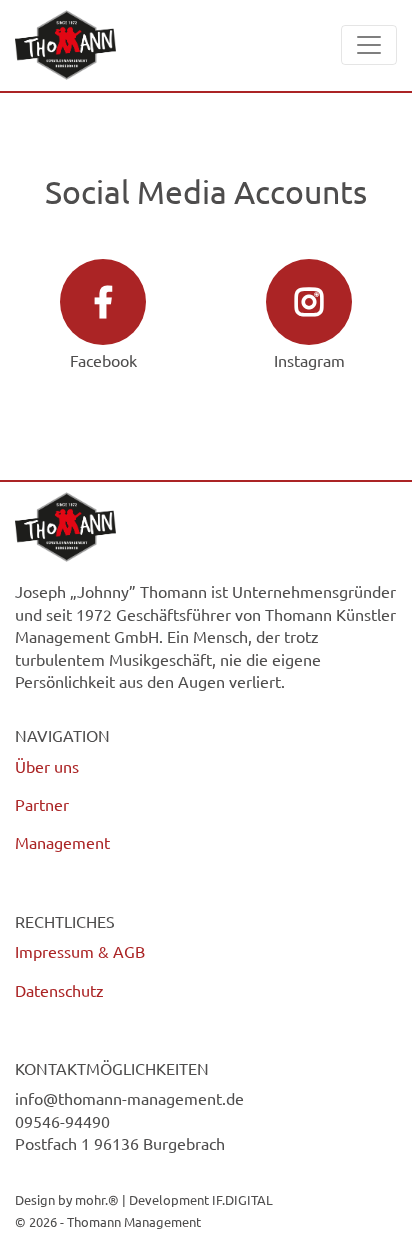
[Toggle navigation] (369, 45)
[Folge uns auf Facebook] (103, 302)
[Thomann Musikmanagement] (65, 45)
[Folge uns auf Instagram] (309, 302)
